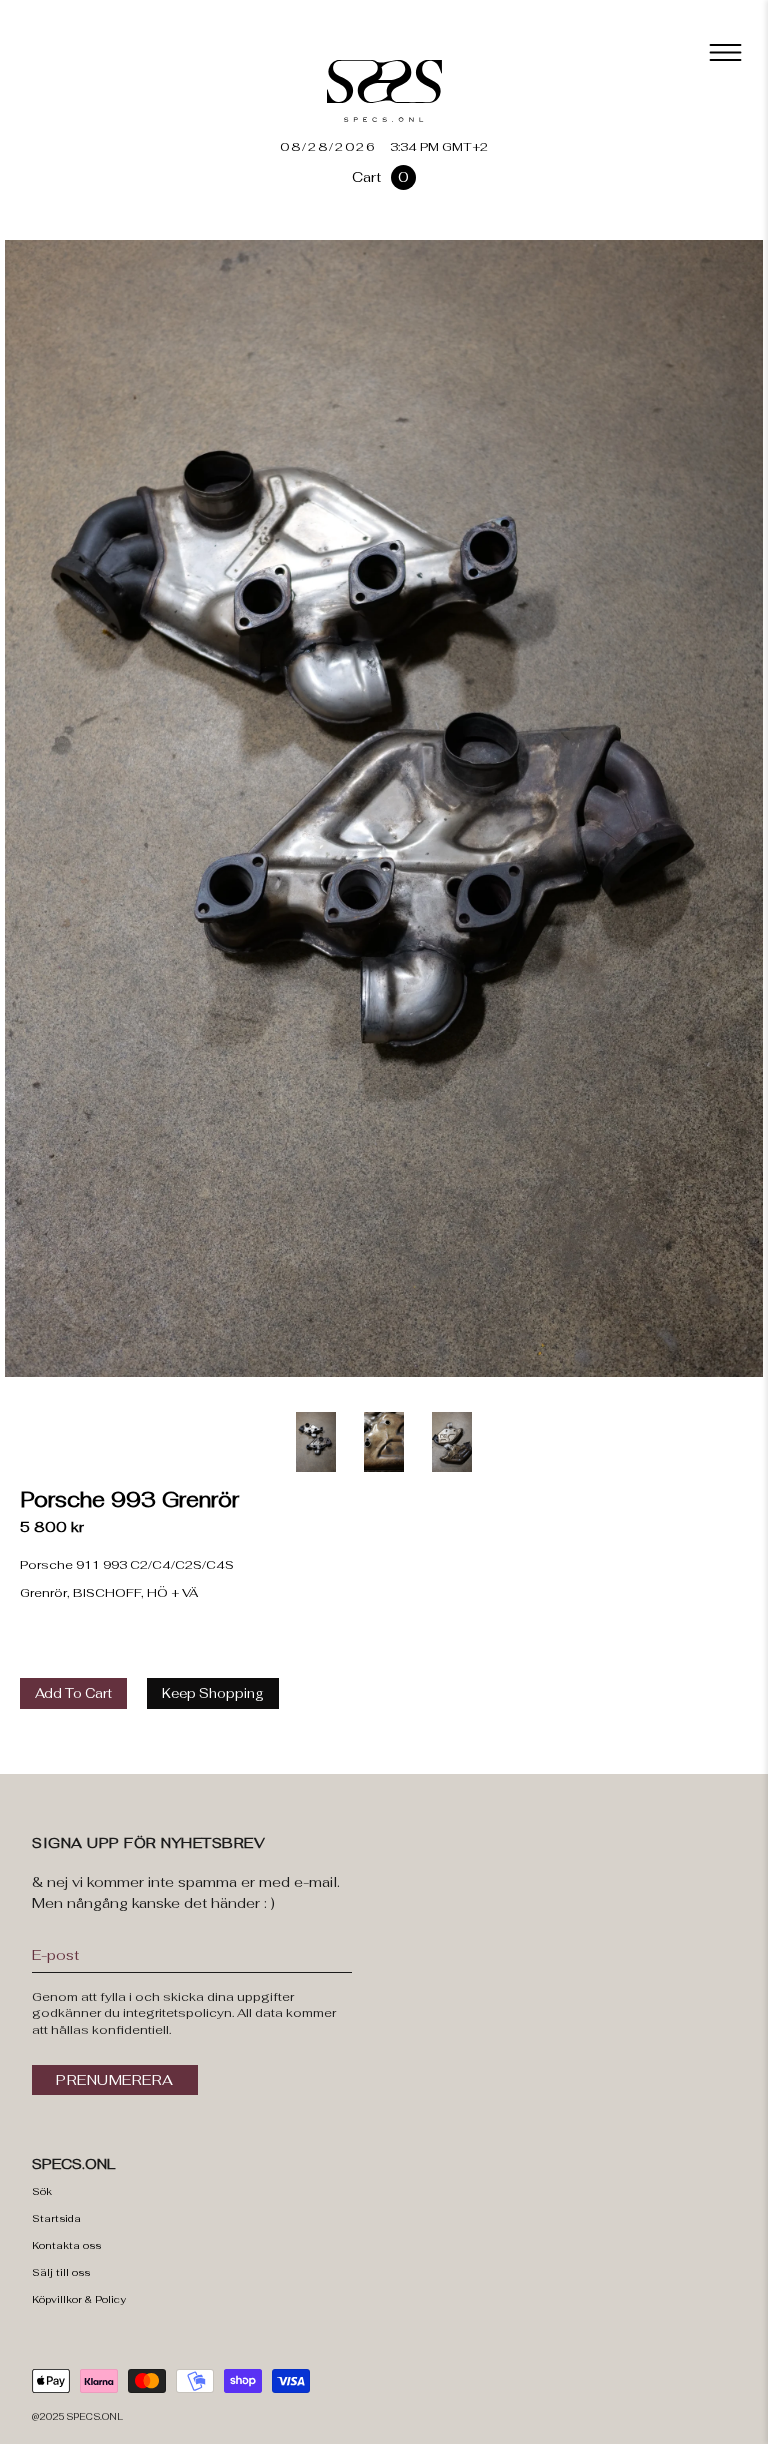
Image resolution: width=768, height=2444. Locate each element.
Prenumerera (115, 2080)
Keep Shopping (213, 1693)
